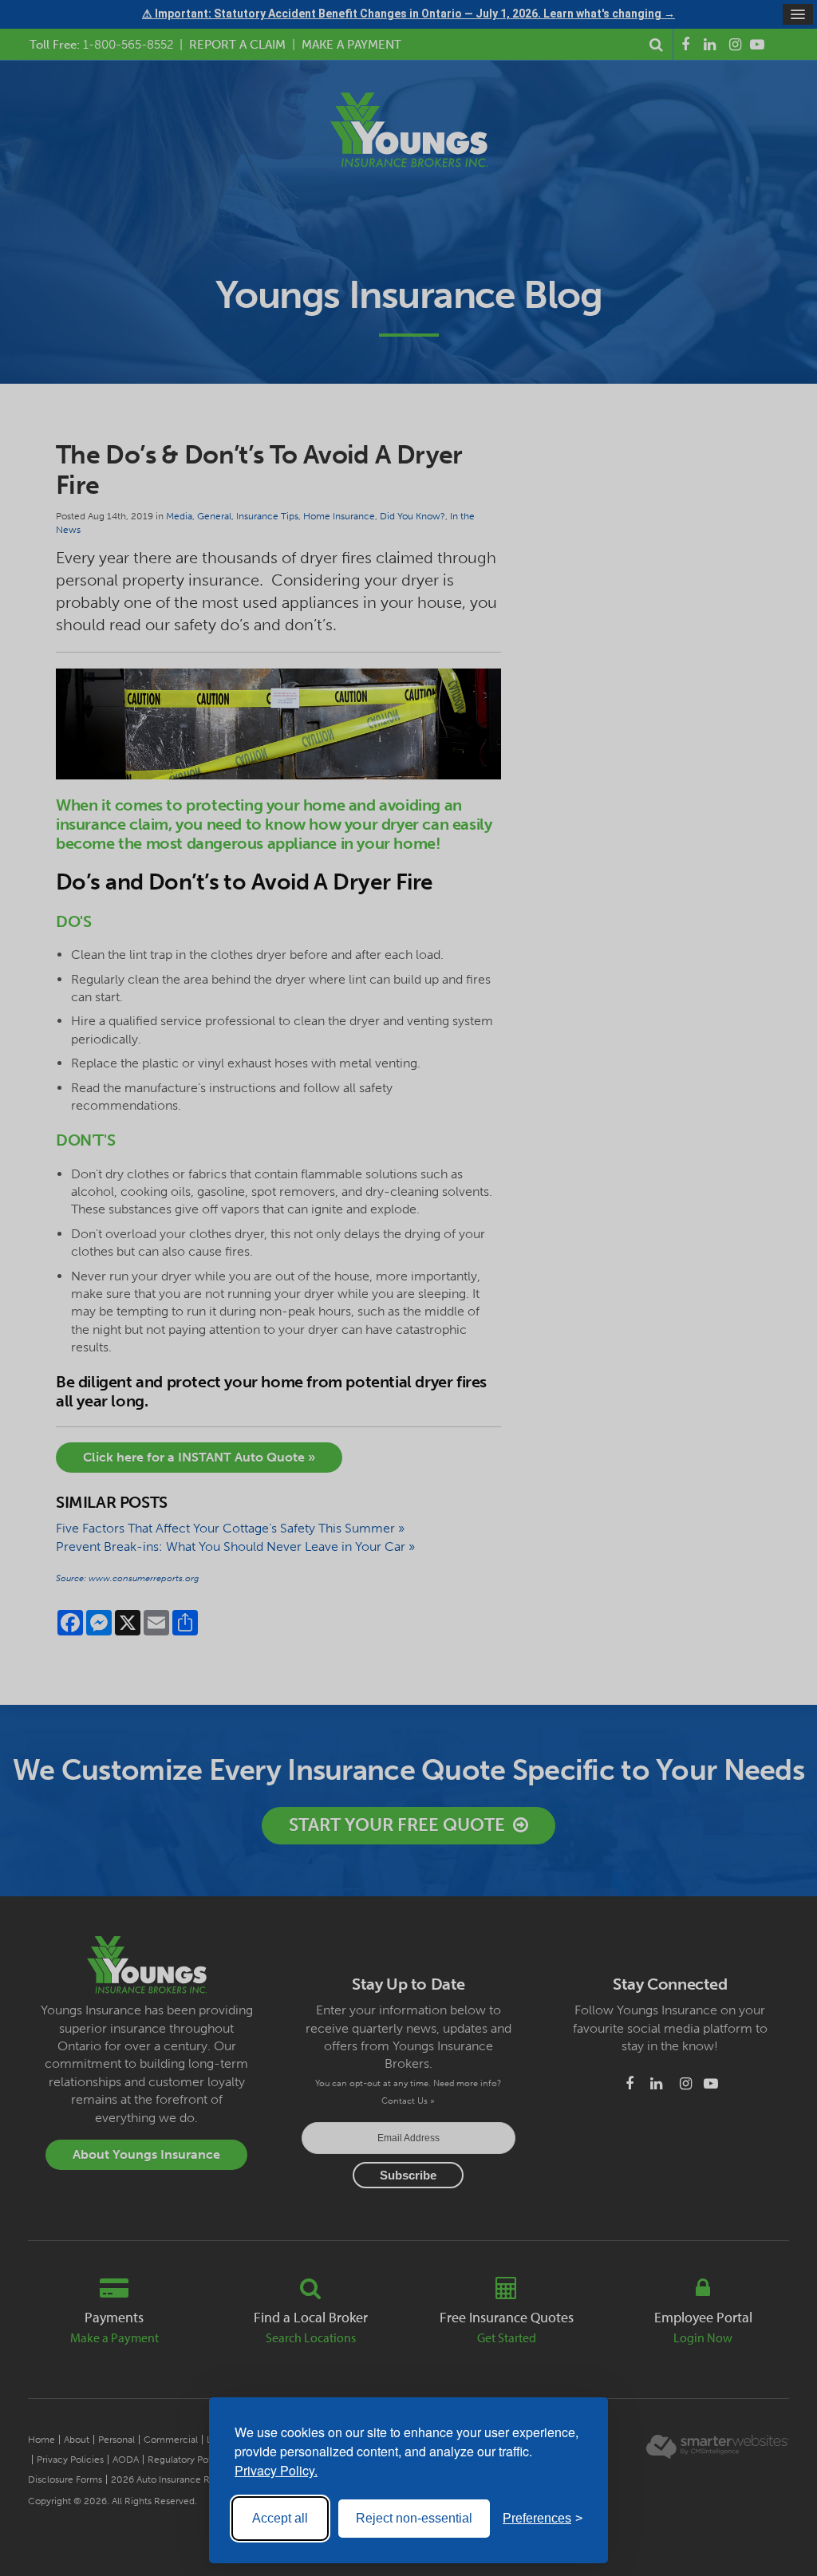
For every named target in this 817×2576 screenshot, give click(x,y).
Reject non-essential (414, 2518)
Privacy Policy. (276, 2470)
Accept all (280, 2518)
